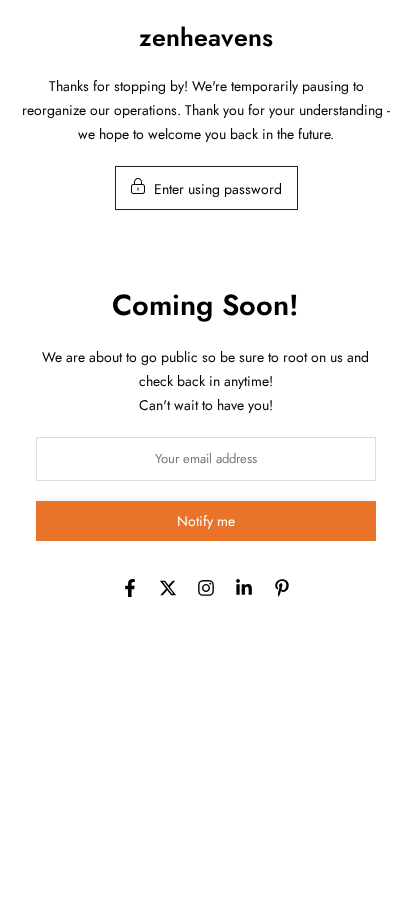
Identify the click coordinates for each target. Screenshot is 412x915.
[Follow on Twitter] (168, 588)
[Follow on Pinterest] (282, 588)
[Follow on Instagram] (206, 588)
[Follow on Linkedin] (244, 588)
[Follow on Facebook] (130, 588)
